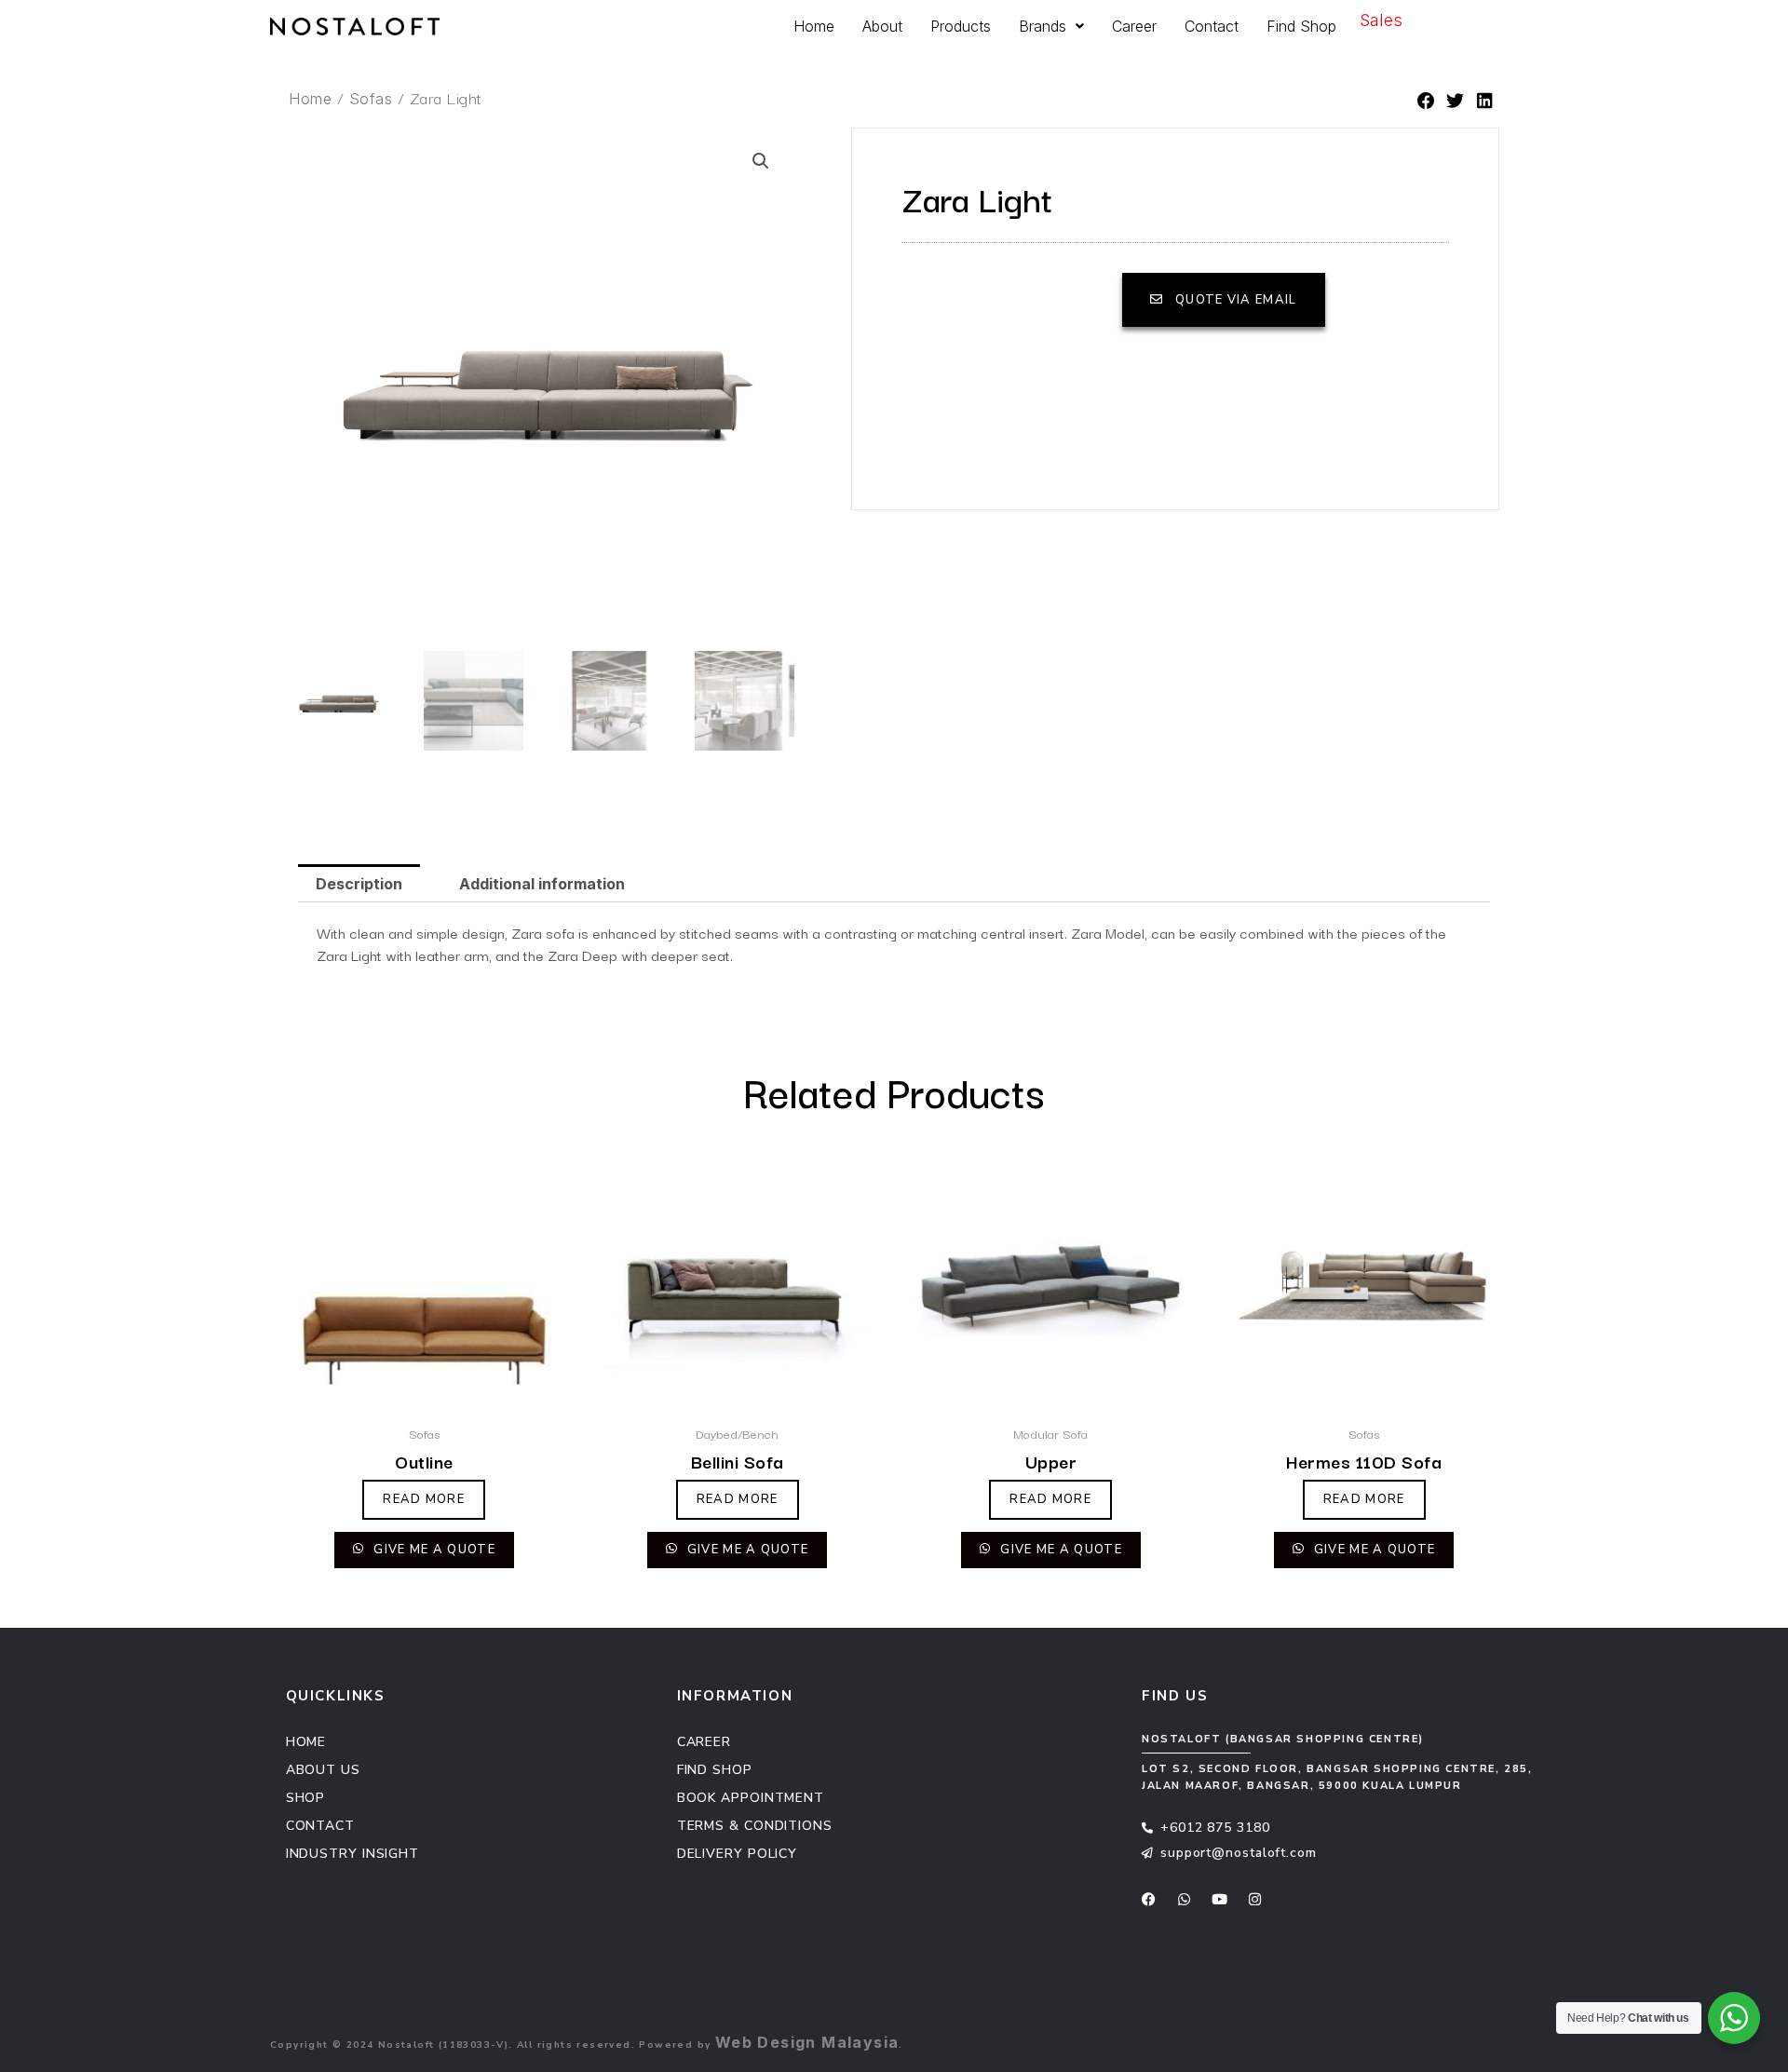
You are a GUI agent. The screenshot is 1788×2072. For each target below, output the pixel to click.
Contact (1212, 26)
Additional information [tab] (542, 884)
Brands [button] (1043, 26)
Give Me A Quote (433, 1550)
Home (814, 26)
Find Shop (1301, 26)
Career (1134, 26)
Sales (1381, 20)
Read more (424, 1499)
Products (961, 26)
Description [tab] (359, 884)
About (882, 26)
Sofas (371, 99)
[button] (1427, 101)
